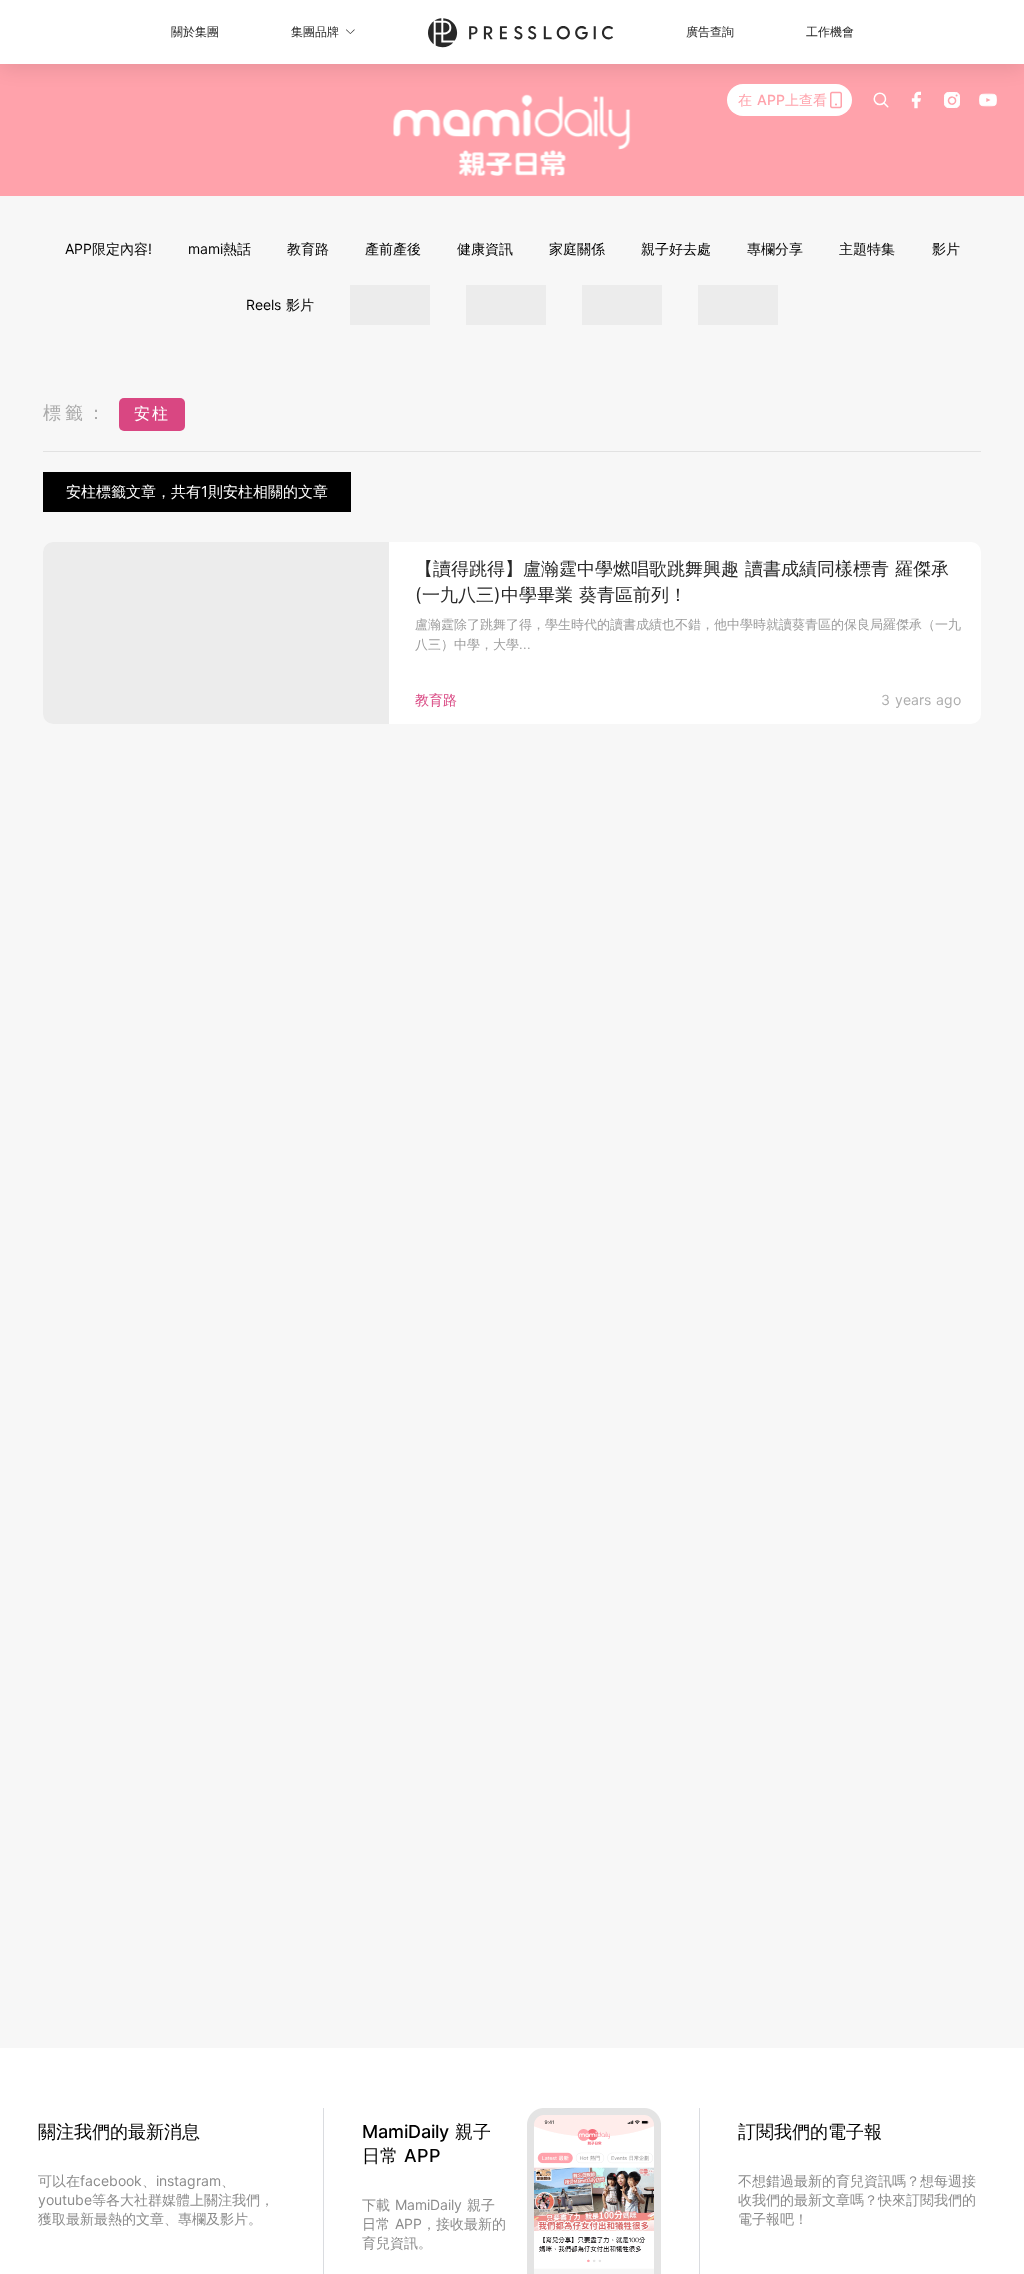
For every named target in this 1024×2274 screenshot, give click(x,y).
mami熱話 (219, 248)
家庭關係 (577, 248)
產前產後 (393, 248)
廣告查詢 (710, 31)
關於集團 (195, 31)
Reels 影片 (280, 304)
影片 (946, 248)
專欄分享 (775, 248)
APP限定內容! (108, 248)
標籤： (76, 412)
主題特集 (867, 248)
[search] (881, 100)
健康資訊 (485, 248)
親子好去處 (676, 248)
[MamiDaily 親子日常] (512, 135)
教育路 (308, 248)
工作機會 (830, 31)
